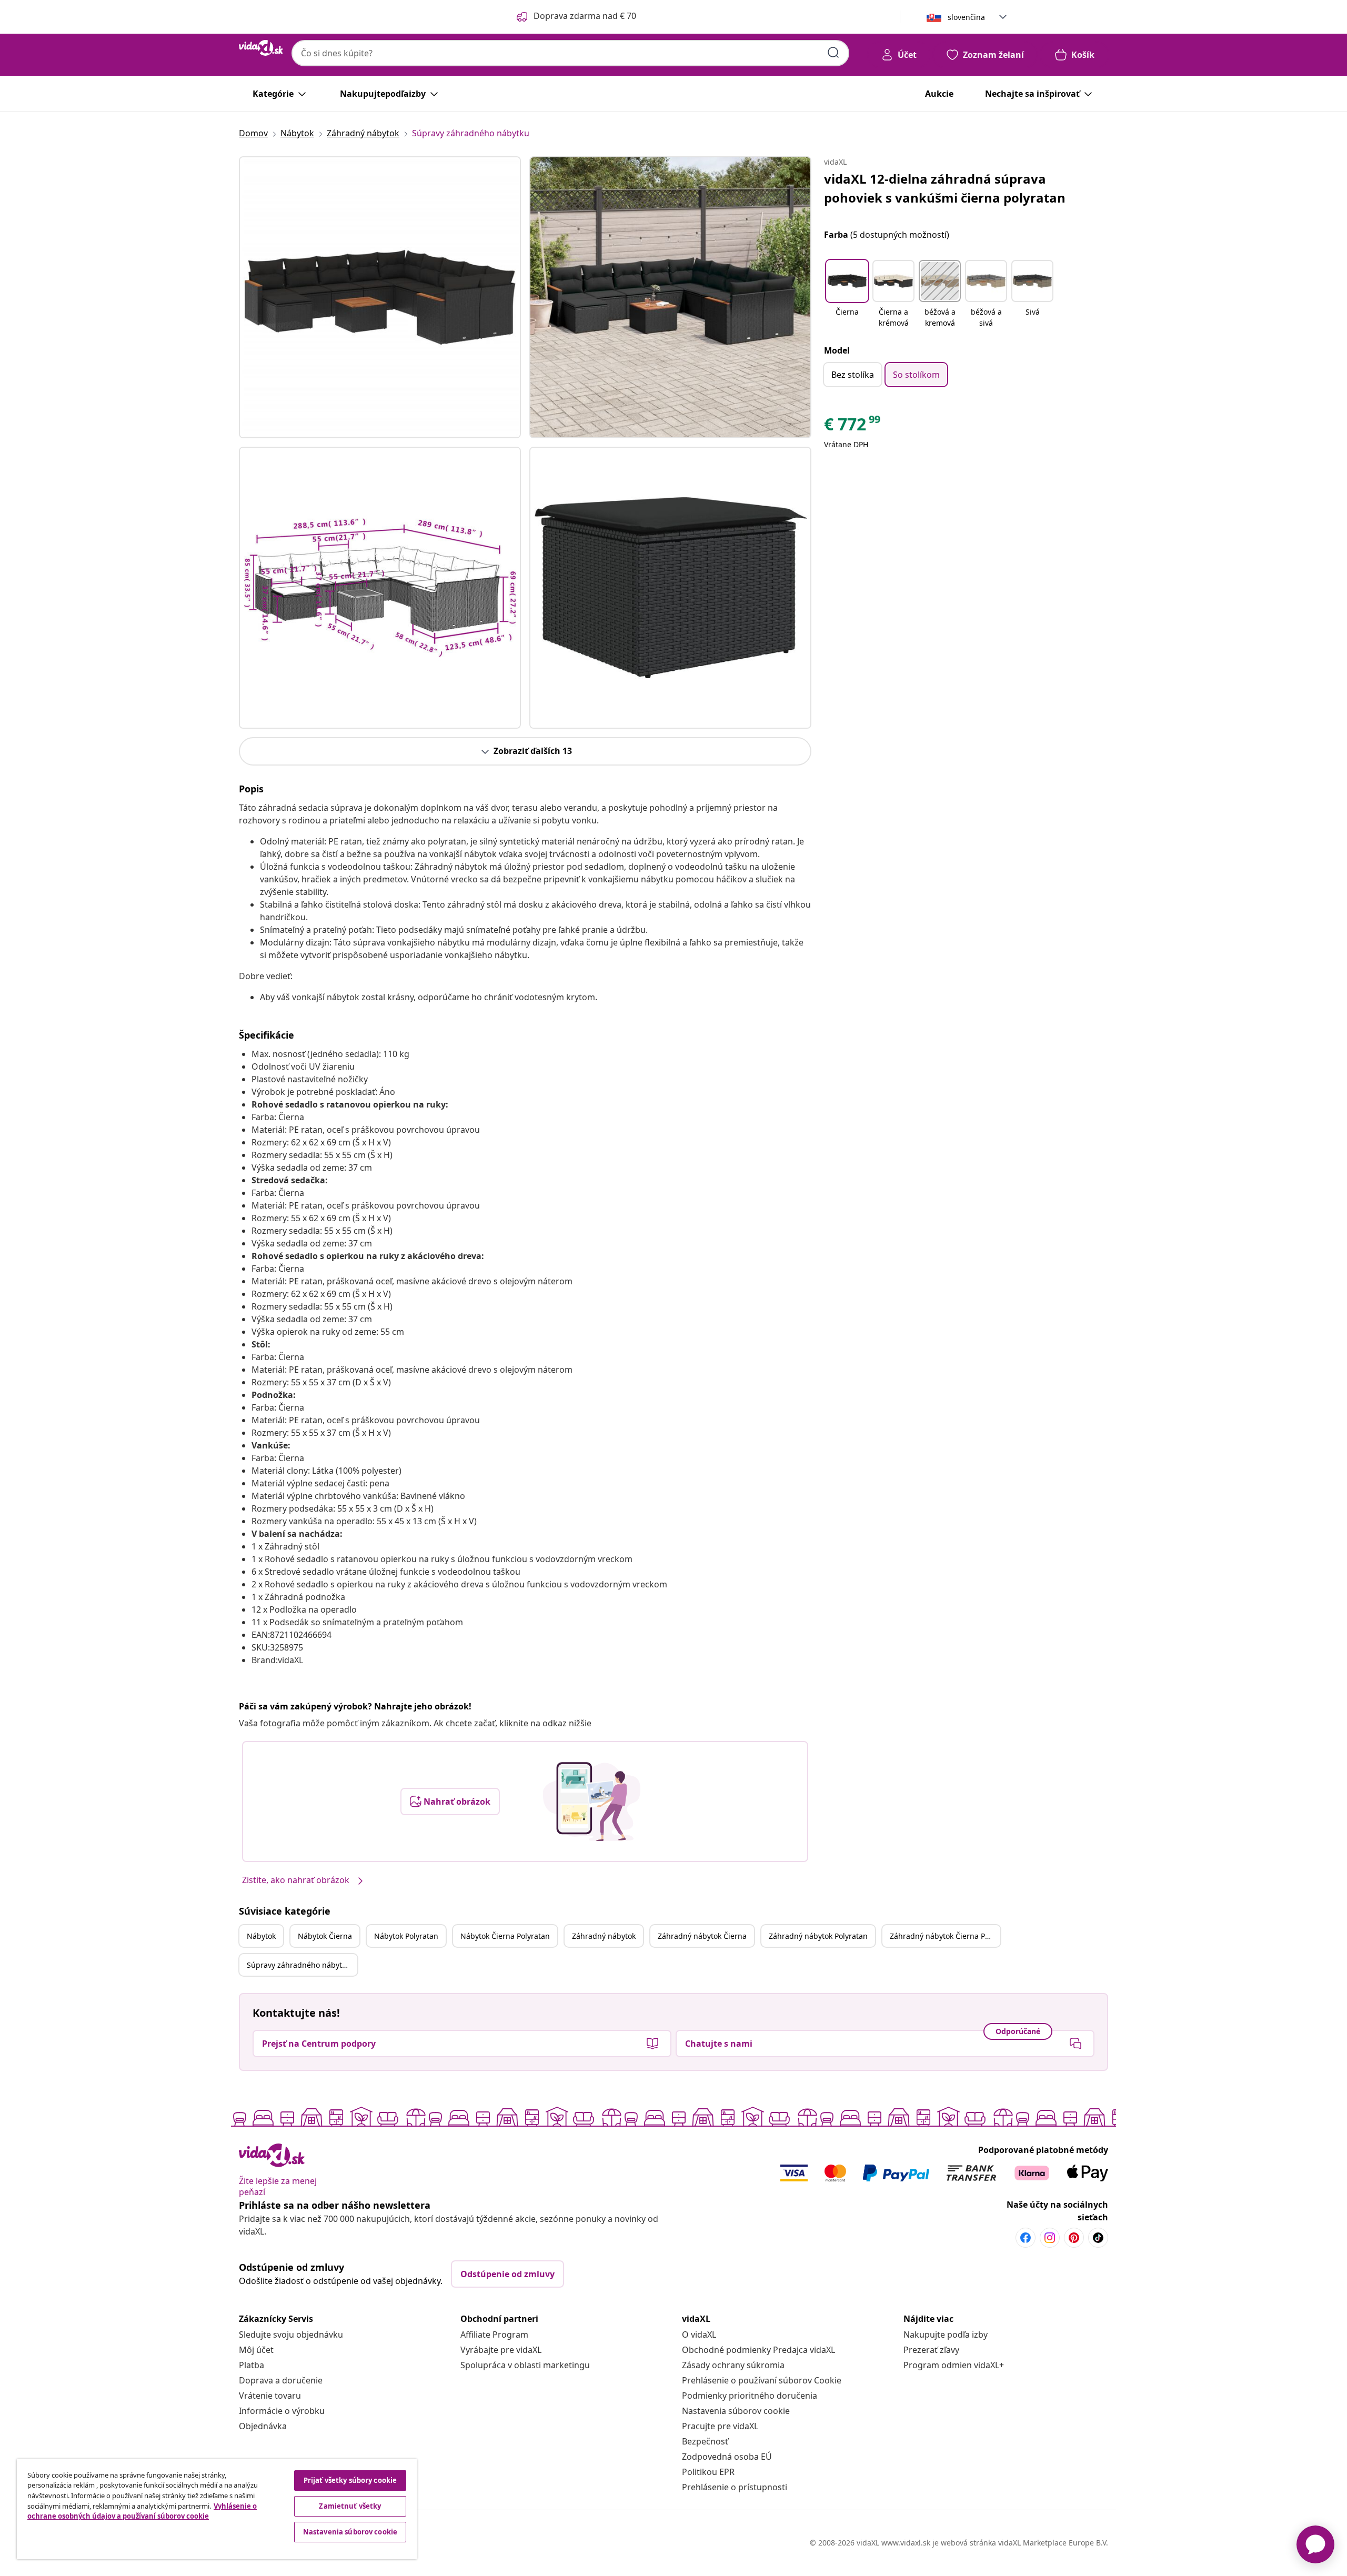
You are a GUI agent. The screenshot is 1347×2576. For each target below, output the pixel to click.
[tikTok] (1098, 2238)
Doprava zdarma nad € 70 (585, 16)
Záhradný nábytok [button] (604, 1936)
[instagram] (1050, 2238)
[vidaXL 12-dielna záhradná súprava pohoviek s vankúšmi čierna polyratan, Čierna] (380, 297)
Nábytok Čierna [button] (325, 1936)
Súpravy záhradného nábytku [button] (299, 1965)
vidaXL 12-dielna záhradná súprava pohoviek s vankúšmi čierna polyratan (945, 188)
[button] (847, 295)
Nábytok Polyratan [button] (406, 1936)
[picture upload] (592, 1802)
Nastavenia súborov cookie (736, 2411)
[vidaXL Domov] (261, 48)
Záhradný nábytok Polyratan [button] (818, 1936)
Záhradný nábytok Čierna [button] (702, 1936)
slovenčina (966, 17)
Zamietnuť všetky (350, 2506)
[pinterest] (1074, 2238)
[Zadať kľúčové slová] (833, 53)
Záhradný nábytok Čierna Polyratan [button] (945, 1936)
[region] (217, 2509)
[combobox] (570, 53)
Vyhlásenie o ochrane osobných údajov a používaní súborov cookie (142, 2511)
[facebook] (1026, 2238)
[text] (853, 427)
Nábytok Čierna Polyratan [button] (505, 1936)
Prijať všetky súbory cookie (350, 2480)
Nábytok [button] (261, 1936)
